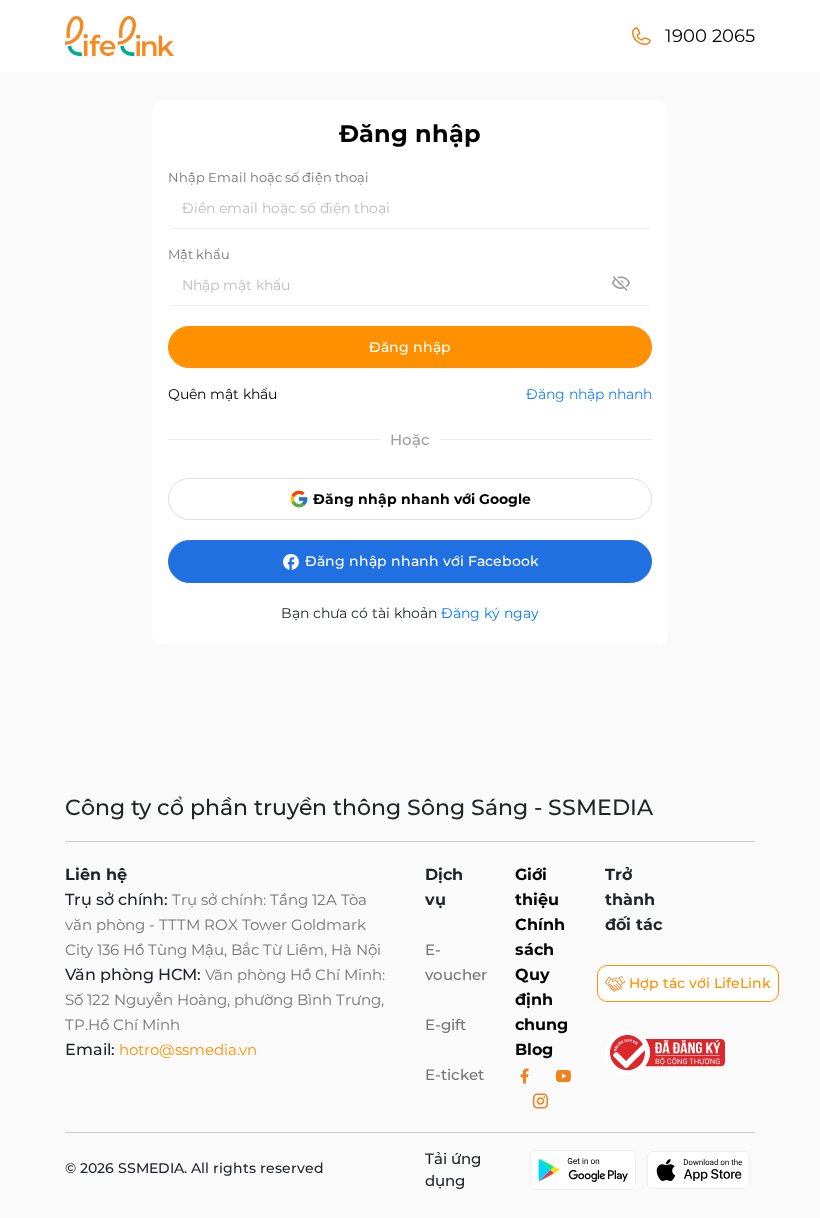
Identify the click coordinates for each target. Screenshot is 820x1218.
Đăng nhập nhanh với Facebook (420, 561)
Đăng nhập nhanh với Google (420, 499)
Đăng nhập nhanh (589, 394)
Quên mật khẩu (222, 394)
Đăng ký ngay (490, 613)
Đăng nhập (410, 347)
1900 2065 (710, 36)
